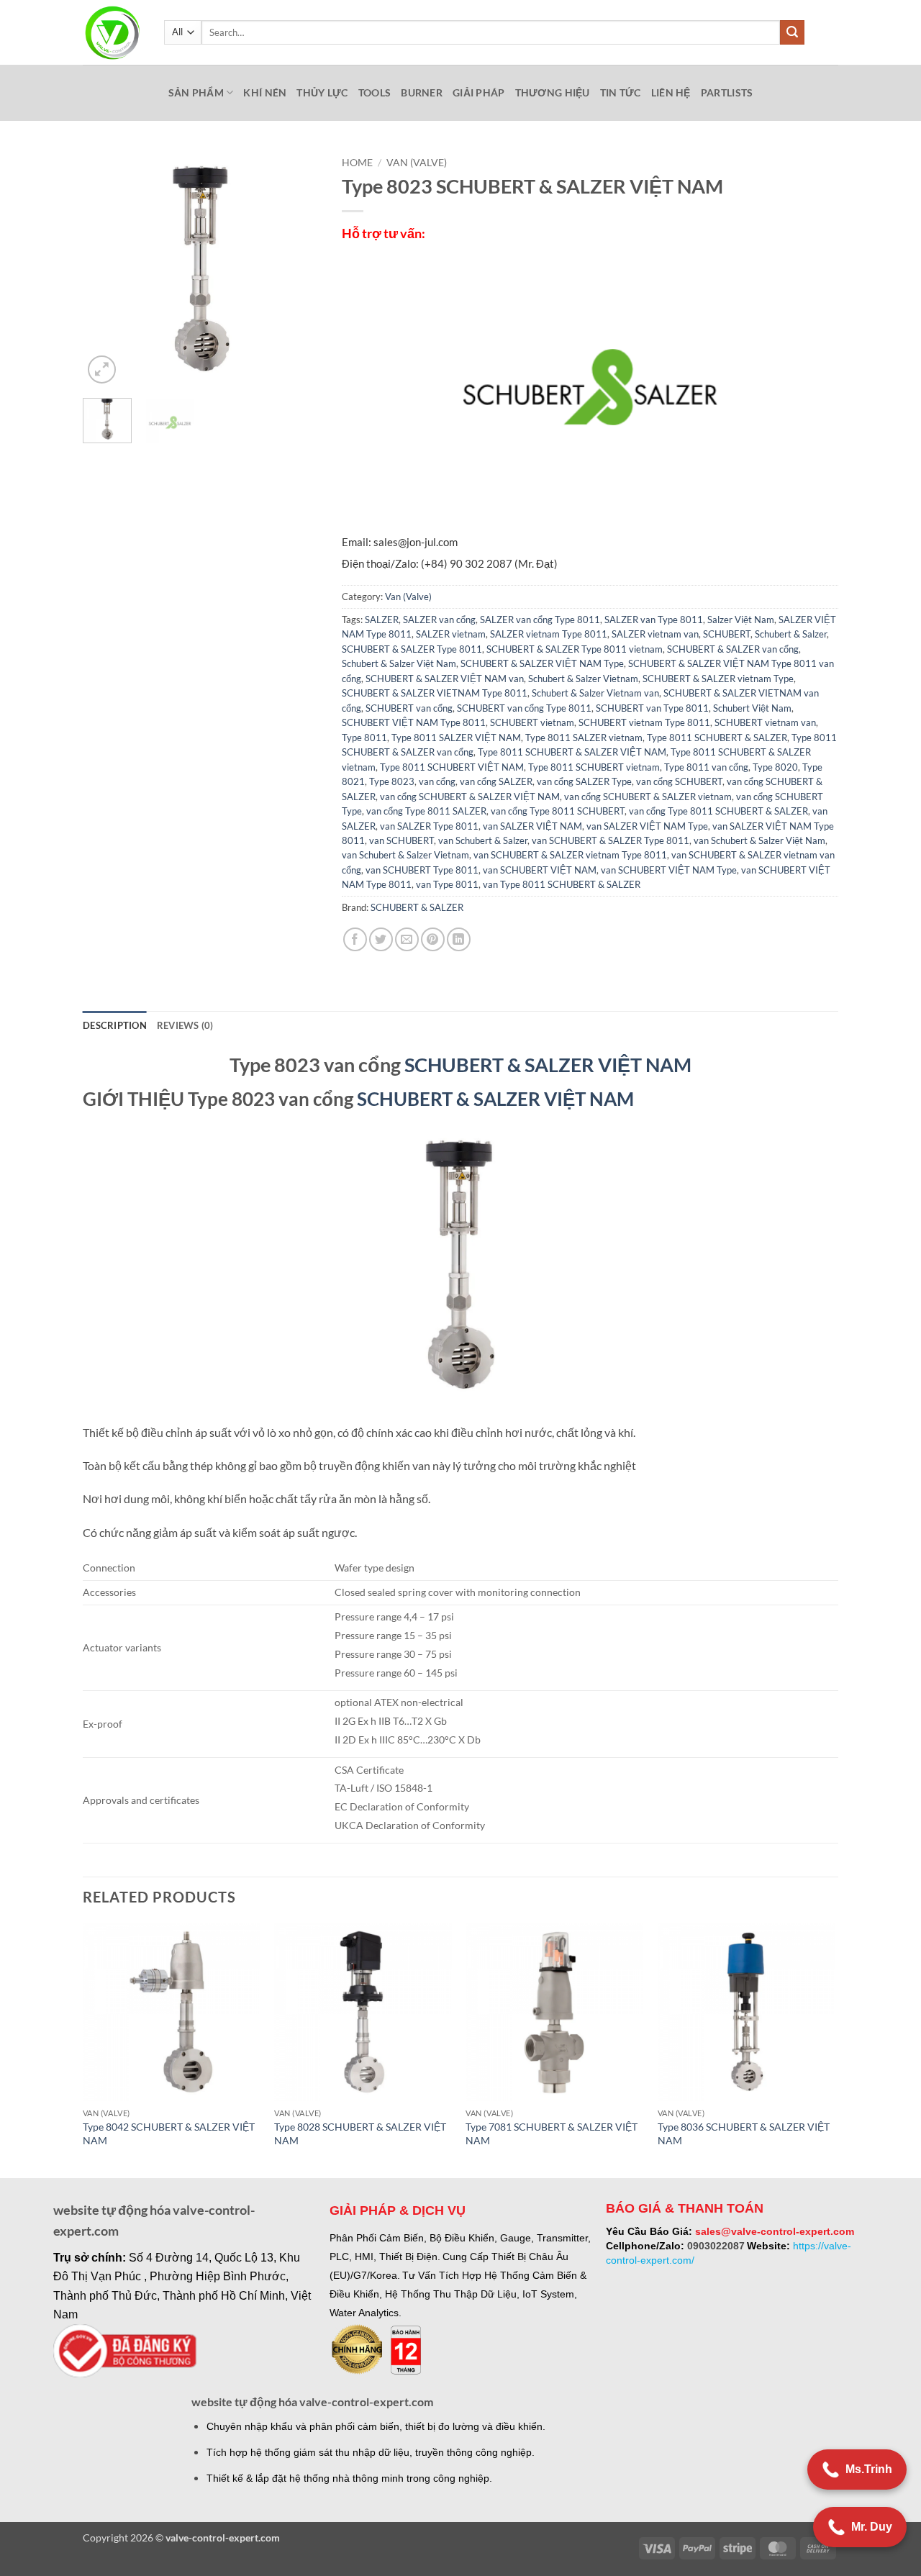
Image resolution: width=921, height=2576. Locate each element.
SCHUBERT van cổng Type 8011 (524, 708)
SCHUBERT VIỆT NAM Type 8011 (414, 722)
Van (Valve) (417, 163)
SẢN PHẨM (196, 92)
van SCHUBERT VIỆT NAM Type (669, 870)
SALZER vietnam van (655, 634)
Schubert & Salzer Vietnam (583, 679)
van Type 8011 (447, 884)
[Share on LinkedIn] (459, 939)
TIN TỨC (621, 92)
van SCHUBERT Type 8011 (422, 870)
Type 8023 (392, 781)
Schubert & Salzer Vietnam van (595, 693)
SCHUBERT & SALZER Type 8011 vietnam (575, 649)
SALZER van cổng (439, 620)
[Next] (297, 268)
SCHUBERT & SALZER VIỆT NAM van (445, 679)
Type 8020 (775, 767)
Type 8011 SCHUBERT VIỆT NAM (452, 767)
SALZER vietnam (451, 634)
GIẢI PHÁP (479, 92)
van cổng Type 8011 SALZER (426, 811)
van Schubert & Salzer (483, 840)
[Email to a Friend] (407, 939)
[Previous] (106, 268)
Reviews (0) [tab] (185, 1025)
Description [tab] (115, 1025)
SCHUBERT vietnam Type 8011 (644, 722)
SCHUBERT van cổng (409, 708)
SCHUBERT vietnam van (765, 722)
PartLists (727, 92)
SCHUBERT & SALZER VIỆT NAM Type (542, 663)
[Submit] (792, 32)
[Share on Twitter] (381, 939)
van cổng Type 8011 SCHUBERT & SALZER (718, 811)
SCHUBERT (727, 634)
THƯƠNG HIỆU (553, 92)
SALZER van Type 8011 (654, 620)
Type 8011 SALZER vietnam (584, 738)
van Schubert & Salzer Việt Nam (759, 840)
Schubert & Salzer (791, 634)
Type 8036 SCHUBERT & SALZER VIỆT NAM (744, 2133)
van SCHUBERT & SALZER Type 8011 (611, 840)
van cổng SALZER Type (584, 781)
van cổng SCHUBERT (679, 781)
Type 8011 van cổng (706, 767)
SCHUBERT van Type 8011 (652, 708)
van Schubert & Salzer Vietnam (405, 855)
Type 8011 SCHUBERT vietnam (594, 767)
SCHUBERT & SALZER (417, 907)
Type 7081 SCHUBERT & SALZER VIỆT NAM (552, 2133)
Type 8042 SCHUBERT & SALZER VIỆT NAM (169, 2133)
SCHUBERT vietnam (532, 722)
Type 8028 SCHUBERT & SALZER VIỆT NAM (360, 2133)
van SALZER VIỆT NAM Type (647, 826)
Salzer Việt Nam (741, 620)
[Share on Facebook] (355, 939)
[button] (102, 369)
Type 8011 (364, 738)
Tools (375, 92)
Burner (422, 92)
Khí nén (265, 92)
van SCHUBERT (401, 840)
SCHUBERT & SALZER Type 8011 (412, 649)
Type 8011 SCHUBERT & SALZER (717, 738)
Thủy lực (322, 92)
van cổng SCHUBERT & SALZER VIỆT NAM (470, 797)
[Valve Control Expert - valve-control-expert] (113, 33)
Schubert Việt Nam (752, 708)
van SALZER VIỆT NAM (532, 826)
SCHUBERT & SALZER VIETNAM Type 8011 (435, 693)
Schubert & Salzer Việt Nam (399, 663)
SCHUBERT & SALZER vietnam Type (718, 679)
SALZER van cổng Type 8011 (540, 620)
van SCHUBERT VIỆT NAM (540, 870)
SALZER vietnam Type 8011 (549, 634)
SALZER (382, 620)
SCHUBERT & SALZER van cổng (733, 649)
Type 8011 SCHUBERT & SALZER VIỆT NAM (572, 752)
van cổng (437, 781)
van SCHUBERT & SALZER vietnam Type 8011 (570, 855)
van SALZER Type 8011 (429, 826)
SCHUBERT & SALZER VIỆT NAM (548, 1065)
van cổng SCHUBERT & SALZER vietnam (648, 797)
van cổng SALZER (496, 781)
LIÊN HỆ (671, 92)
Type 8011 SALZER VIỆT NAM (456, 738)
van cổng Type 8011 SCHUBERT (558, 811)
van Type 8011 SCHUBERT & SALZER (562, 884)
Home (357, 163)
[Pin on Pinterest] (433, 939)
